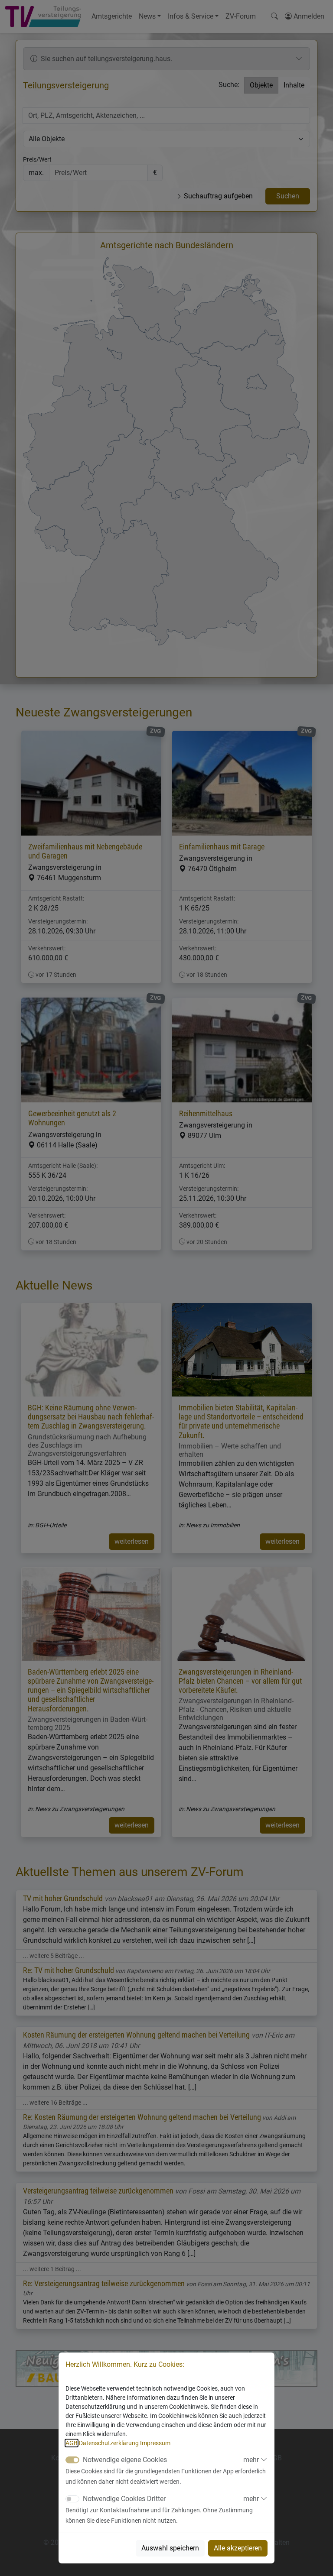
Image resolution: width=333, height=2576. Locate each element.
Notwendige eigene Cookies (125, 2460)
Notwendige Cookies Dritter (124, 2499)
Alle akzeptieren (238, 2548)
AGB (72, 2443)
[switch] (72, 2499)
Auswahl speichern (170, 2548)
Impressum (155, 2443)
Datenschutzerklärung (109, 2443)
